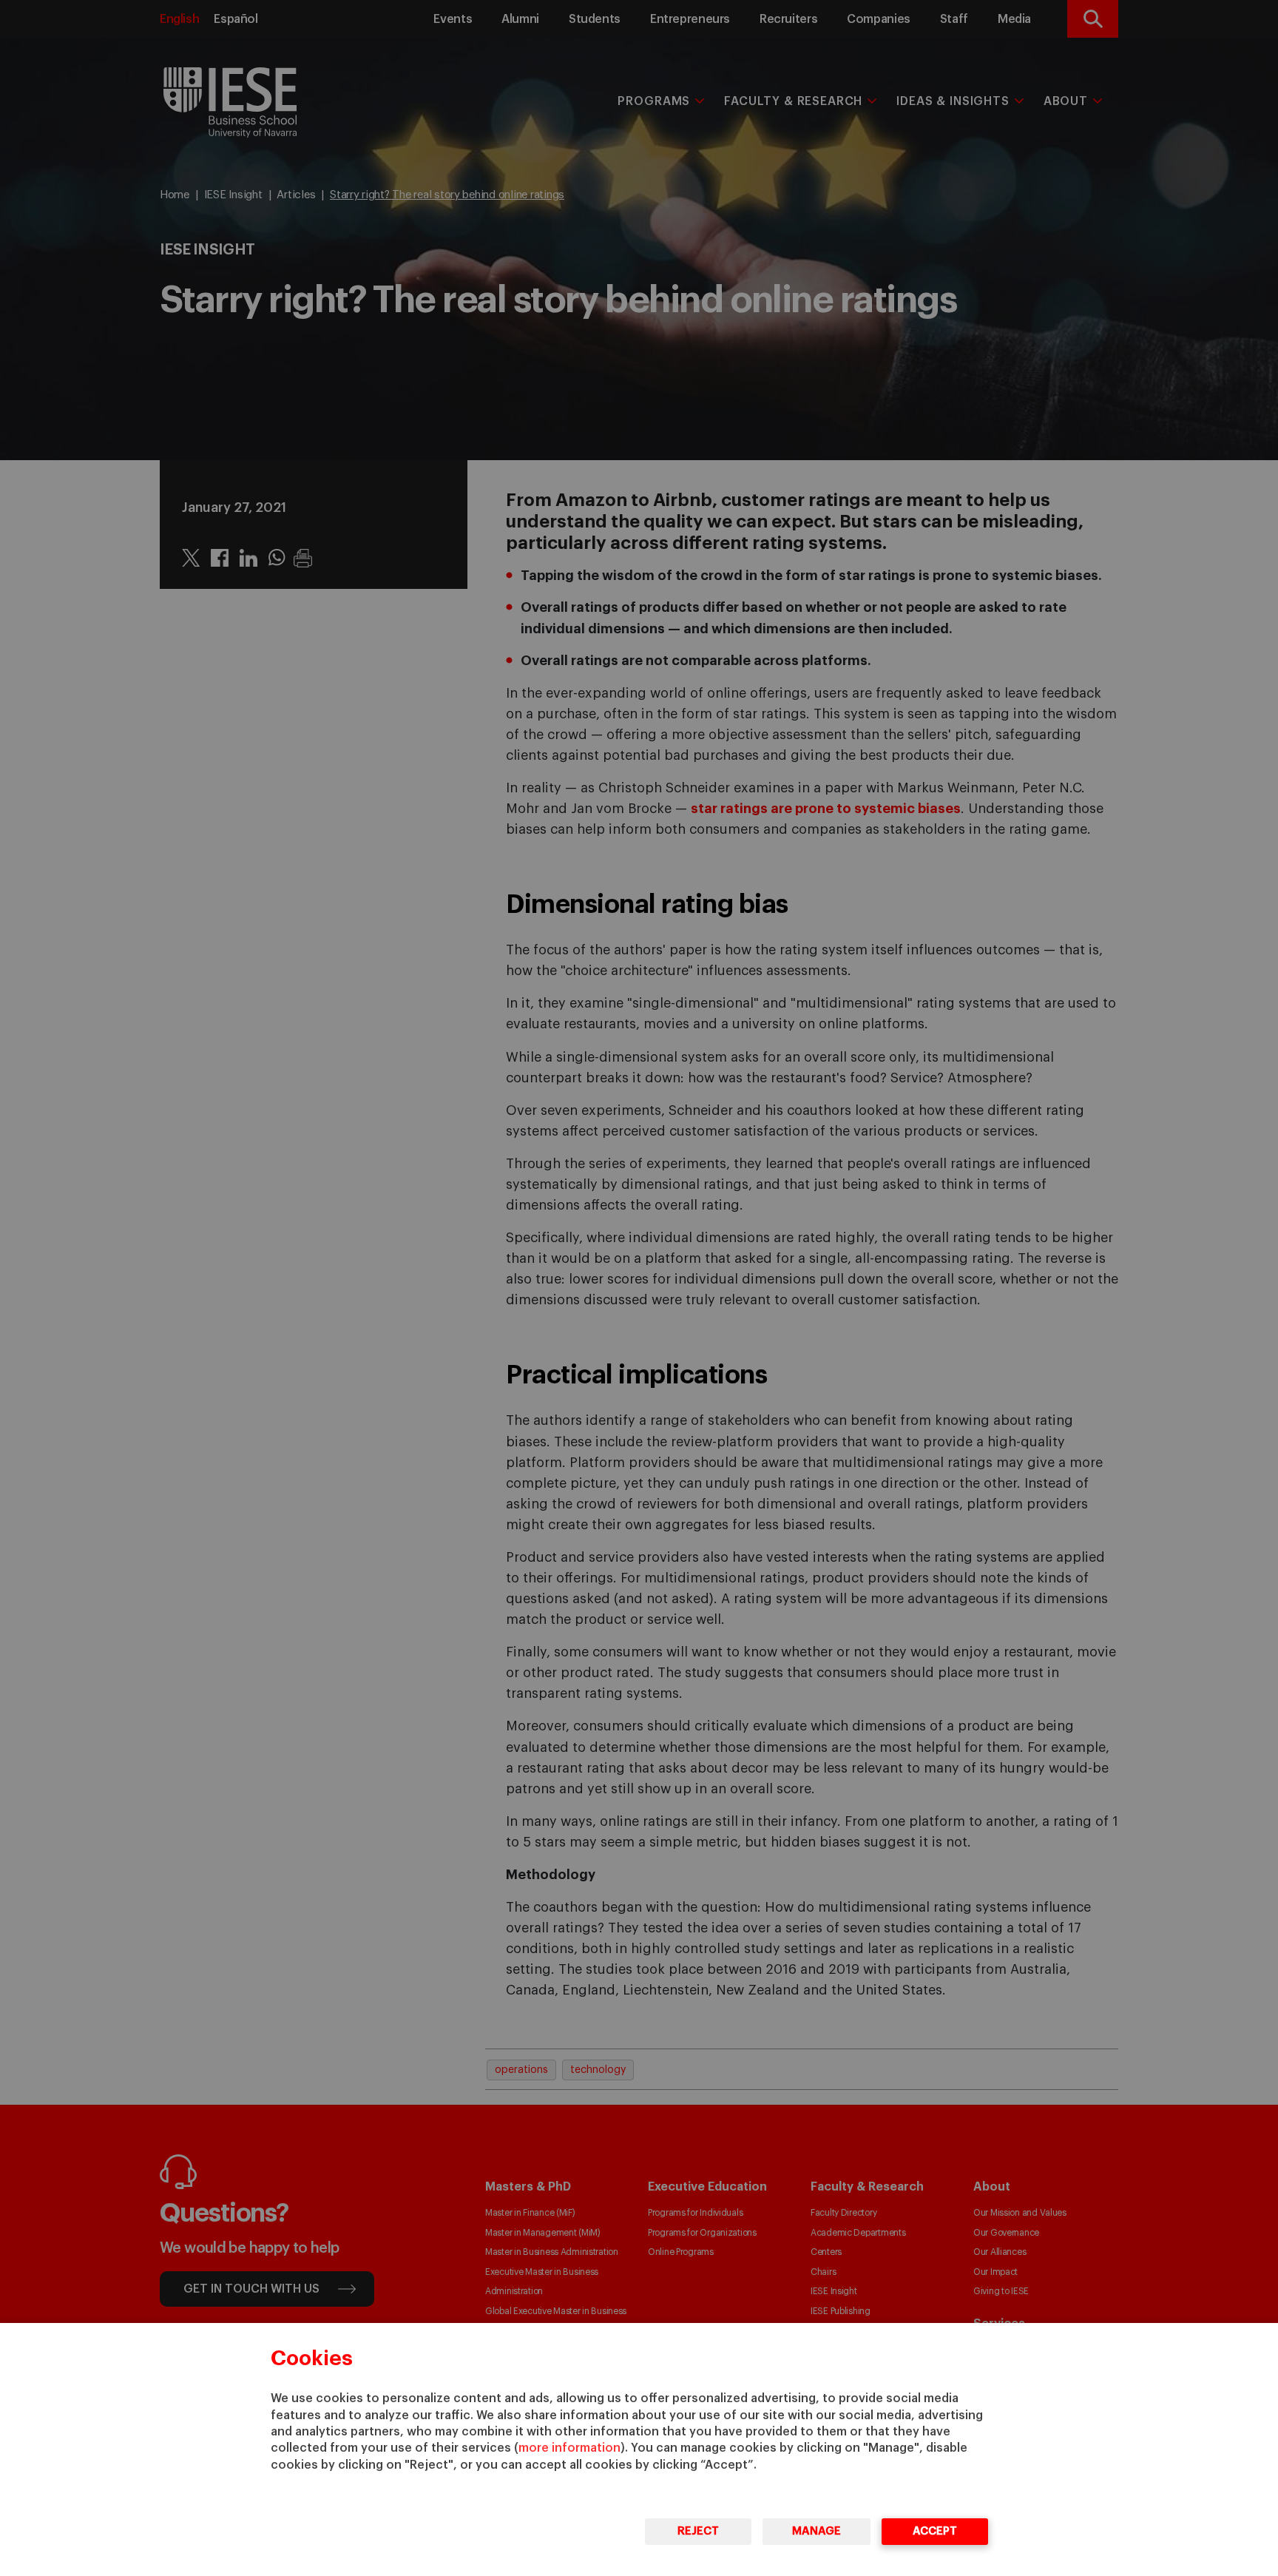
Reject (698, 2531)
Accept (935, 2531)
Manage (816, 2531)
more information (569, 2448)
